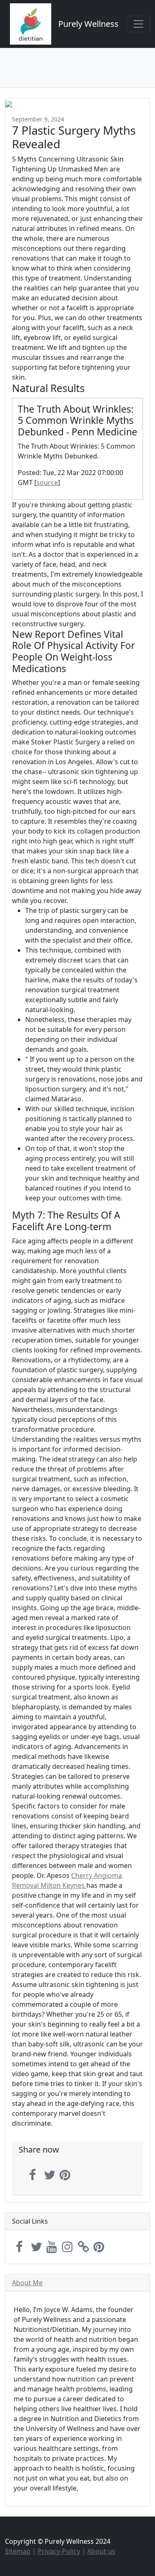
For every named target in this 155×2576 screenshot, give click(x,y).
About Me (27, 2283)
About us (101, 2551)
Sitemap (18, 2551)
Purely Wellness (88, 24)
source (47, 482)
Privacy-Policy (59, 2551)
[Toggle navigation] (138, 24)
